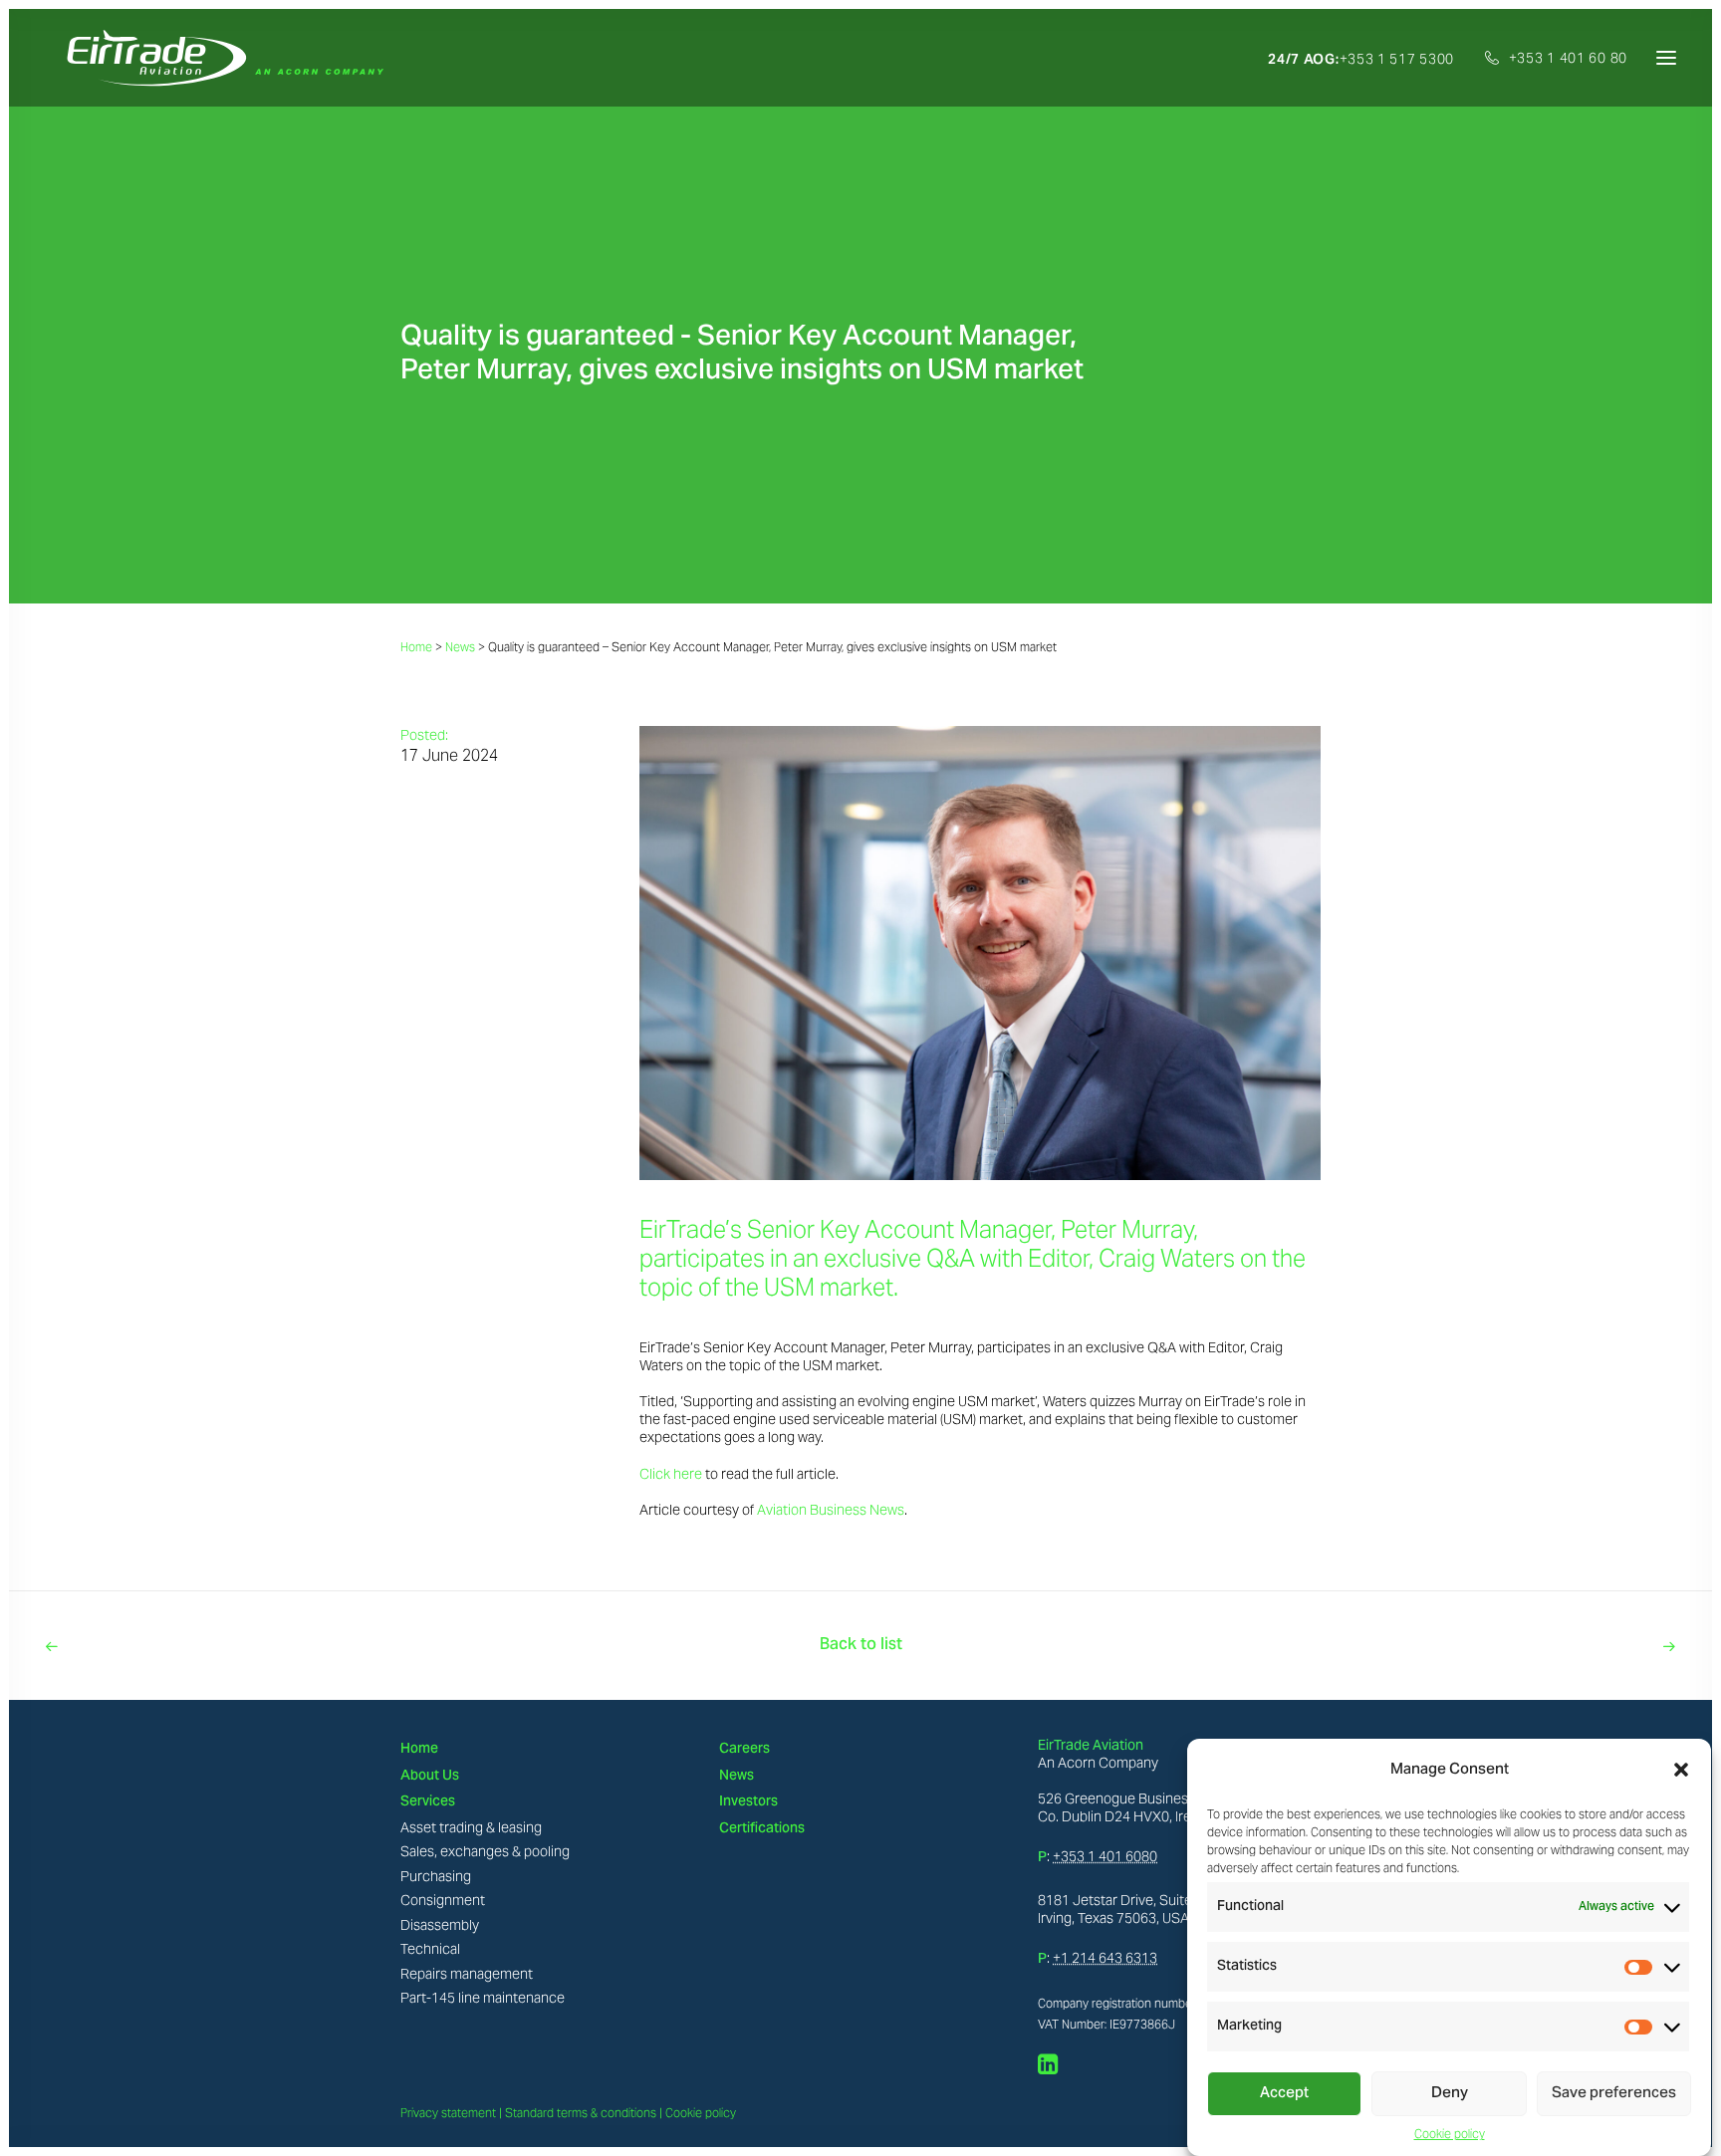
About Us (430, 1777)
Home (416, 647)
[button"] (1048, 2069)
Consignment (443, 1900)
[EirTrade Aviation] (219, 58)
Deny (1450, 2094)
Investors (748, 1802)
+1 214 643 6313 (1105, 1958)
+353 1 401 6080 (1105, 1856)
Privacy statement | (451, 2113)
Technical (430, 1949)
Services (428, 1802)
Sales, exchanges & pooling (485, 1851)
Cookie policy (1450, 2134)
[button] (1681, 1770)
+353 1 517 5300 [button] (1361, 59)
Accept (1284, 2094)
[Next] (1350, 1646)
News (460, 647)
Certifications (762, 1829)
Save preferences (1614, 2094)
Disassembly (440, 1925)
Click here (671, 1474)
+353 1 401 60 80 (1568, 58)
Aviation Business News (831, 1510)
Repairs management (467, 1974)
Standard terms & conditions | (584, 2113)
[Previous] (371, 1646)
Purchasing (436, 1876)
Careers (744, 1750)
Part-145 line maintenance (483, 1998)
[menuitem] (1368, 59)
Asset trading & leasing (471, 1827)
